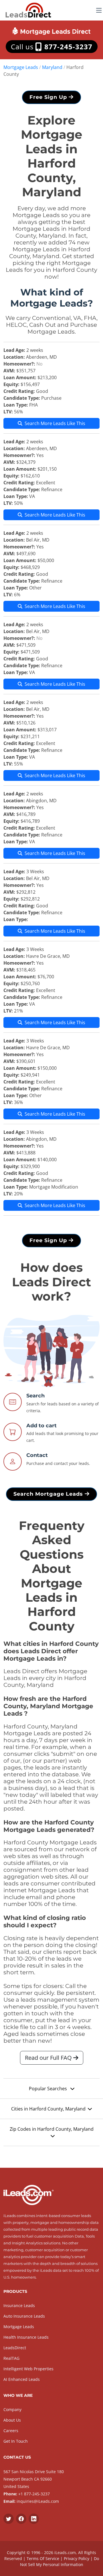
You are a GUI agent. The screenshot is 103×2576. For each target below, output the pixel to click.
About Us (12, 2420)
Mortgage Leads (21, 67)
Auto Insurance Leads (24, 2316)
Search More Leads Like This (55, 423)
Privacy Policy (77, 2558)
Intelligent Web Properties (28, 2369)
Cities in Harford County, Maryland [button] (48, 2109)
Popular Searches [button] (48, 2089)
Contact (37, 1455)
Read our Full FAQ (49, 2058)
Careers (11, 2431)
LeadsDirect (15, 2348)
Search (35, 1396)
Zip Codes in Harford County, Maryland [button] (52, 2129)
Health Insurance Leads (26, 2337)
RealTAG (11, 2358)
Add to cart (41, 1426)
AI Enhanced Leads (22, 2379)
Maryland (52, 67)
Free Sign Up (49, 97)
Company (12, 2409)
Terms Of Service (43, 2558)
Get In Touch (16, 2441)
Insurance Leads (19, 2305)
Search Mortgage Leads (49, 1494)
